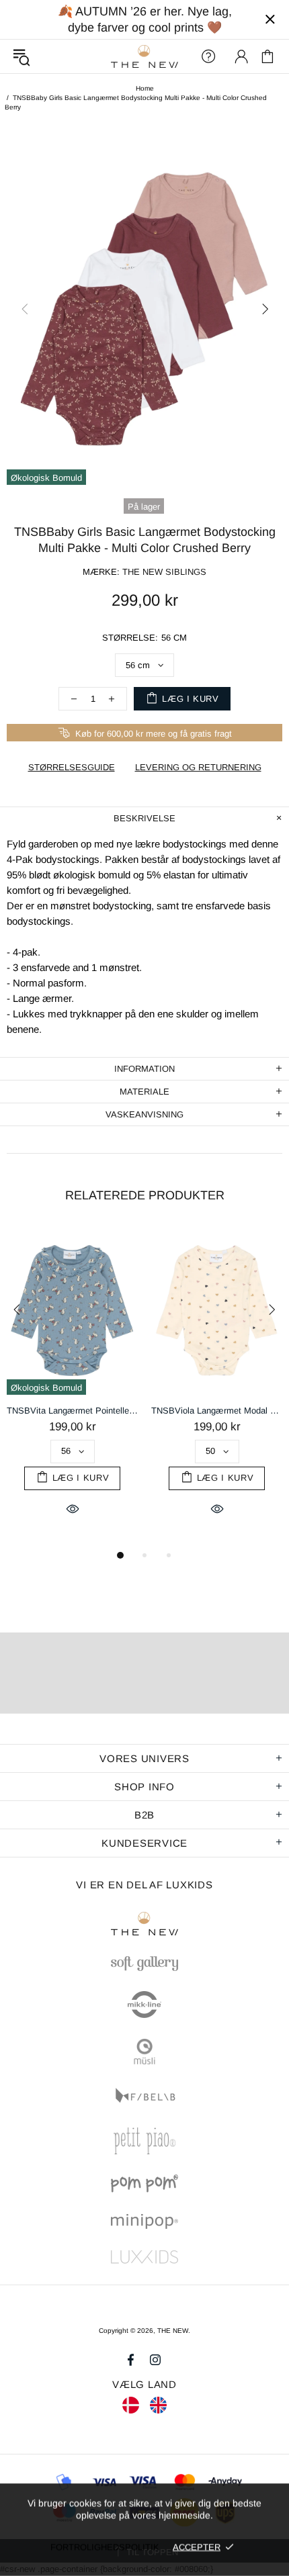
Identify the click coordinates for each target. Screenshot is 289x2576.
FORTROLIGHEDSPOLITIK (105, 2547)
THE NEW (144, 57)
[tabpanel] (72, 1387)
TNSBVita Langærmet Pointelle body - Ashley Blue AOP (72, 1411)
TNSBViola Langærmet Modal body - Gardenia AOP (217, 1411)
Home (145, 88)
